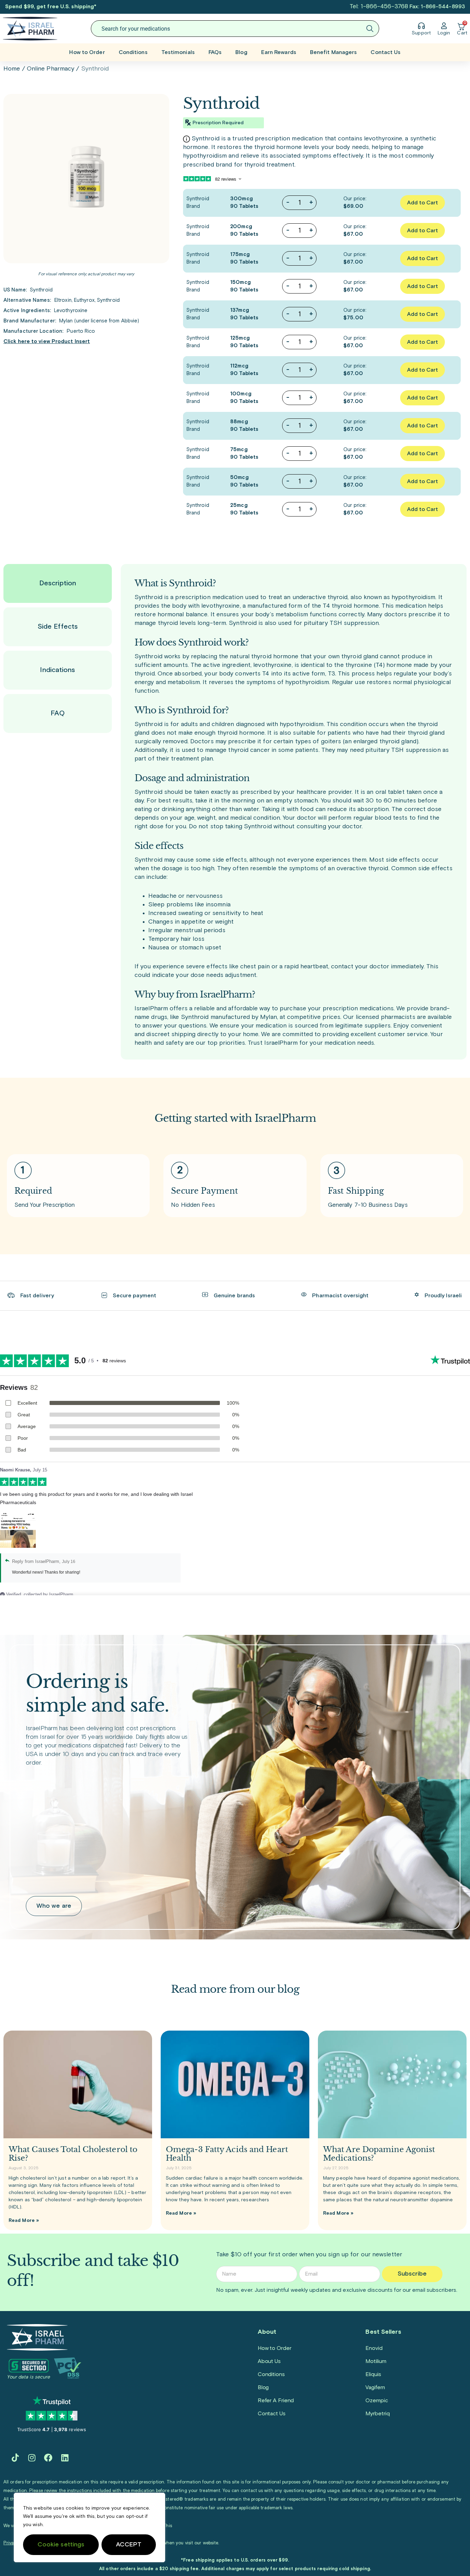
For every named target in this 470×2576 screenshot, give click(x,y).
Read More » (24, 2221)
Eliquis (373, 2374)
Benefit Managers (334, 52)
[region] (89, 2527)
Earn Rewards (279, 52)
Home (12, 69)
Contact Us (386, 52)
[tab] (58, 583)
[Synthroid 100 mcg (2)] (86, 179)
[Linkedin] (65, 2458)
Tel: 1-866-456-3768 (379, 7)
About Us (269, 2361)
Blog (241, 52)
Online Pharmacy (51, 69)
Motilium (376, 2361)
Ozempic (377, 2401)
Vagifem (375, 2387)
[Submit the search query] (370, 29)
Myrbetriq (377, 2414)
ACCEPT (129, 2545)
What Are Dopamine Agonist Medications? (379, 2154)
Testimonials (178, 52)
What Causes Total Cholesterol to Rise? (73, 2154)
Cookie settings (61, 2545)
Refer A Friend (276, 2401)
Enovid (374, 2348)
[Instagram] (32, 2458)
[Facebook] (48, 2458)
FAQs (215, 52)
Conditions (133, 52)
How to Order (87, 52)
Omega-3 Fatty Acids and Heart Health (227, 2154)
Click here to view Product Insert (47, 342)
